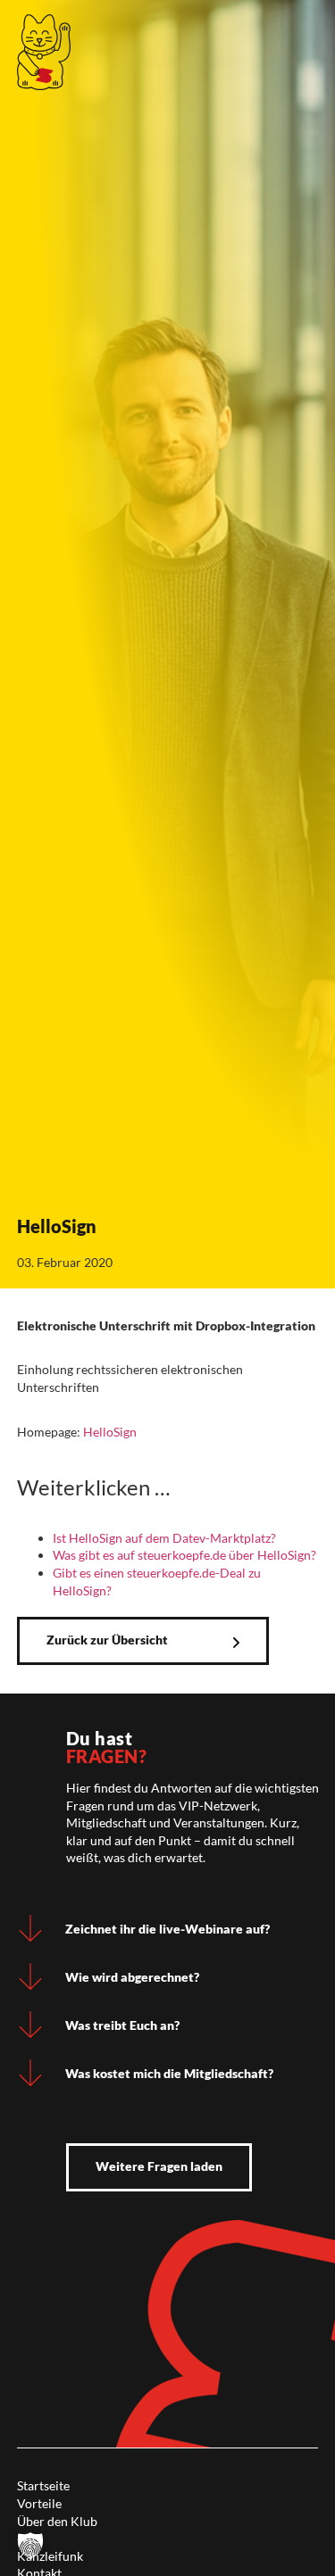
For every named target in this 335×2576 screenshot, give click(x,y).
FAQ (29, 2538)
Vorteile (39, 2503)
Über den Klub (57, 2521)
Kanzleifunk (50, 2556)
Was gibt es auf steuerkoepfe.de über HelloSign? (184, 1555)
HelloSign (110, 1432)
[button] (30, 2546)
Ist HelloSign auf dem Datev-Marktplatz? (164, 1538)
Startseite (43, 2485)
